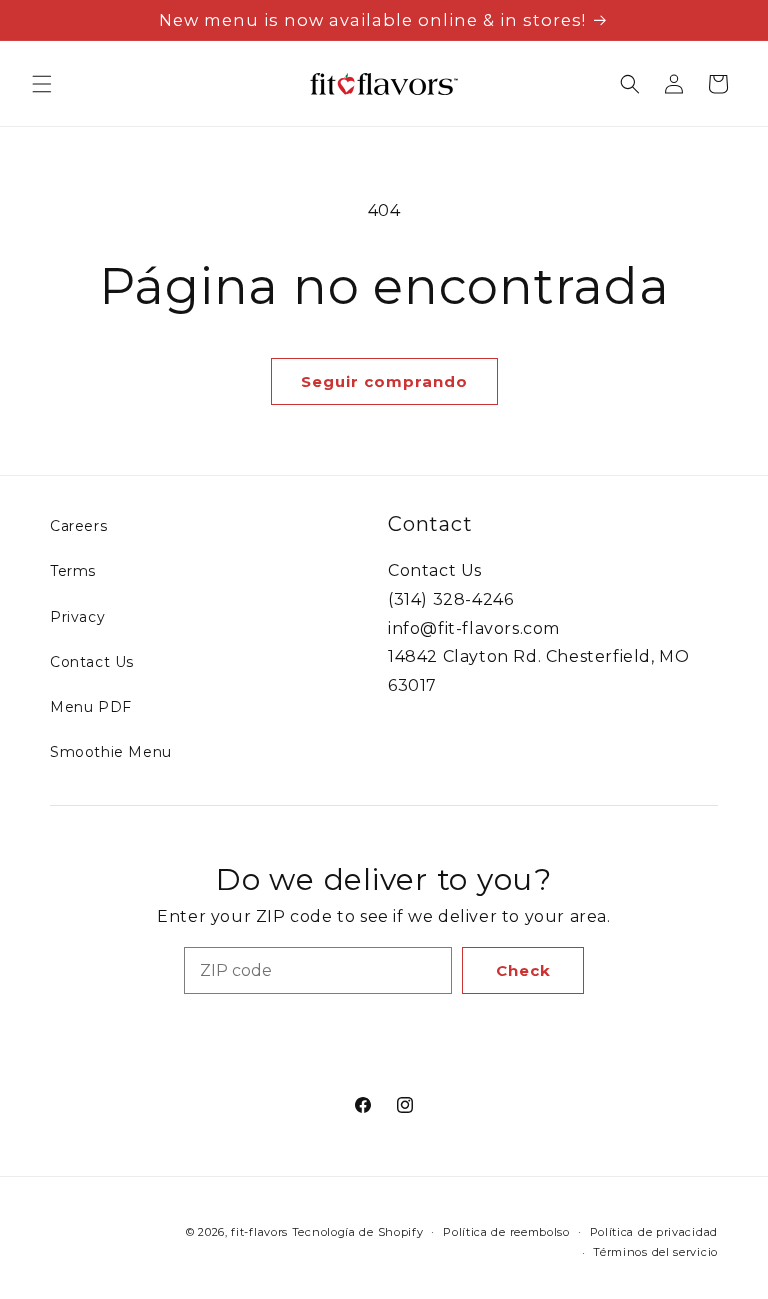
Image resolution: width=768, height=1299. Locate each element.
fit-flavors (259, 1232)
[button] (42, 84)
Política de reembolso (506, 1232)
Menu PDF (91, 707)
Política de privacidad (654, 1232)
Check (523, 970)
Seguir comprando (384, 381)
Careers (78, 526)
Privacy (77, 617)
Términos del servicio (655, 1252)
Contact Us (92, 662)
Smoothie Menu (111, 752)
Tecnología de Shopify (358, 1232)
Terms (73, 571)
